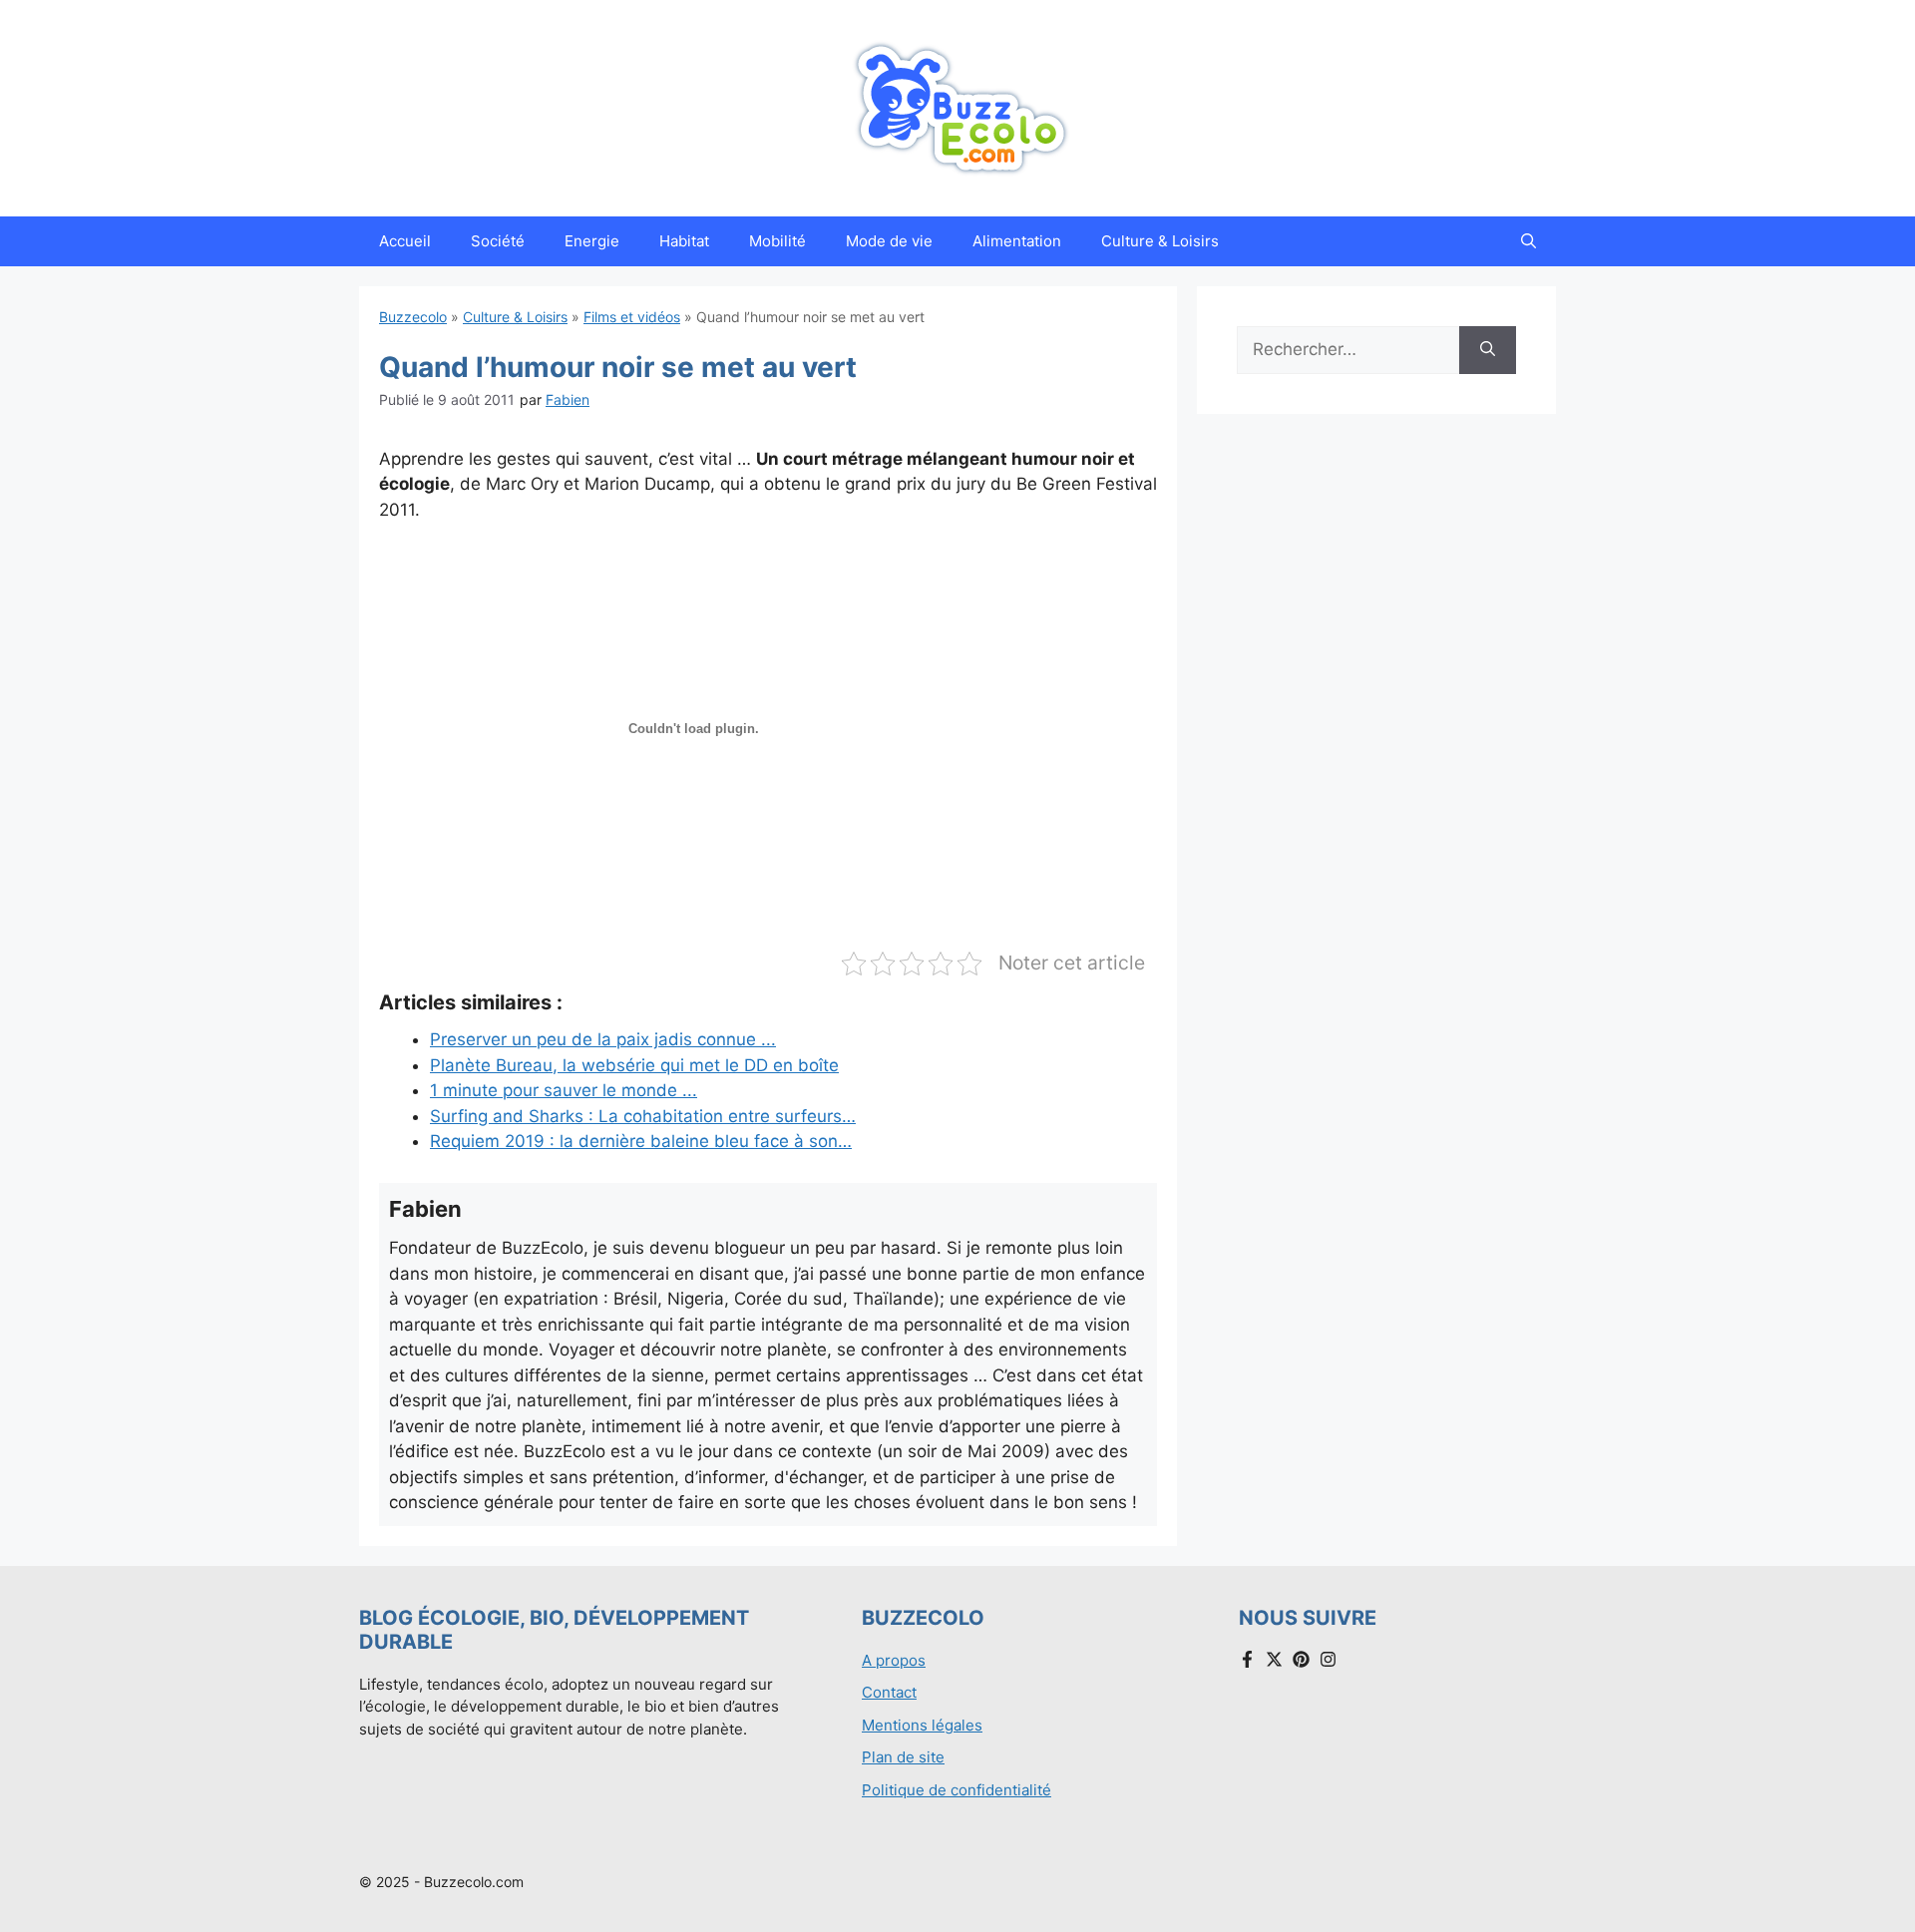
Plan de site (903, 1757)
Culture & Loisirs (1160, 241)
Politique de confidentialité (957, 1790)
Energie (592, 241)
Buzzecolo (413, 317)
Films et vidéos (632, 317)
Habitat (684, 241)
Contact (889, 1692)
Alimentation (1017, 241)
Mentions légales (922, 1725)
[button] (1529, 241)
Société (498, 241)
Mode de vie (889, 241)
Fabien (568, 399)
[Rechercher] (1488, 350)
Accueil (405, 241)
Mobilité (777, 241)
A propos (894, 1660)
